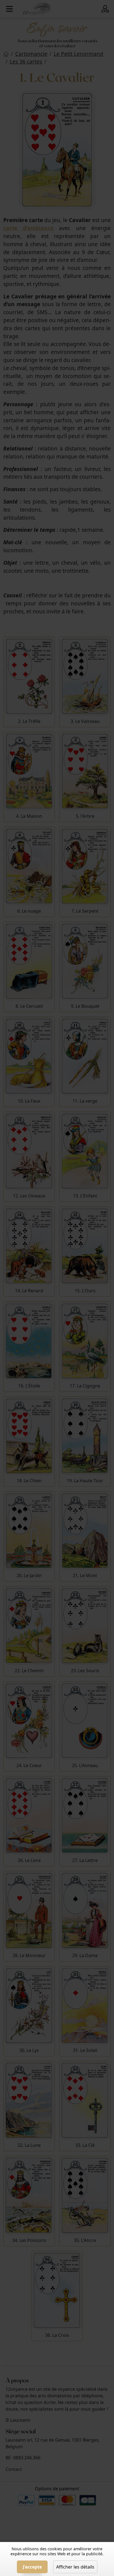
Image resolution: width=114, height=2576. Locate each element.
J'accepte (32, 2567)
